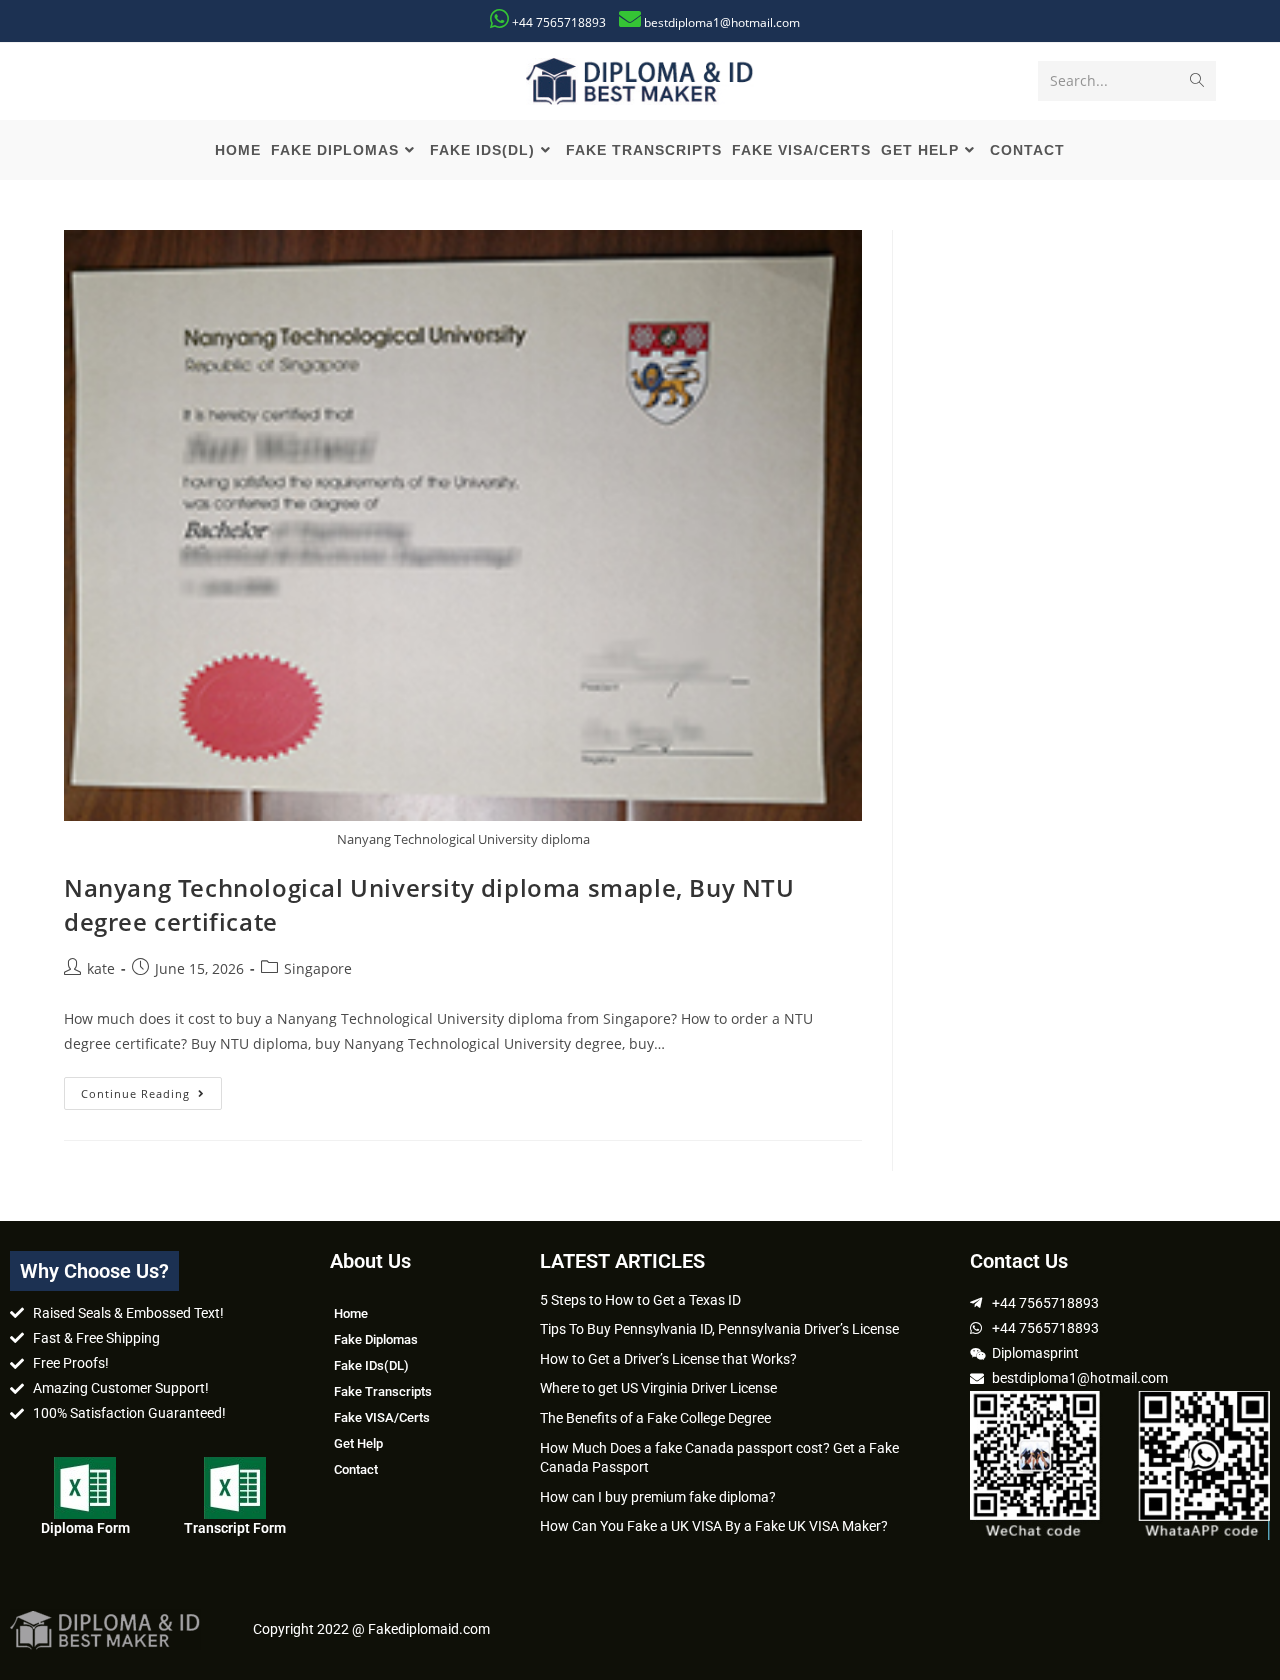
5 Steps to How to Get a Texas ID (640, 1300)
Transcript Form (235, 1528)
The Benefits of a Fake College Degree (655, 1418)
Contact (356, 1469)
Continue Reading (151, 1089)
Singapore (318, 968)
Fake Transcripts (383, 1391)
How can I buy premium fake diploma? (658, 1497)
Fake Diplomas (376, 1339)
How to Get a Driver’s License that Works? (668, 1359)
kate (101, 968)
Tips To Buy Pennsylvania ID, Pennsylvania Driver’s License (719, 1329)
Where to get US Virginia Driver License (658, 1388)
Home (351, 1313)
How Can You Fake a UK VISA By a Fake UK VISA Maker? (714, 1526)
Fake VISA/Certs (382, 1417)
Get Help (358, 1443)
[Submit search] (1197, 81)
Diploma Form (85, 1528)
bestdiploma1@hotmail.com (722, 22)
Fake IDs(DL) (371, 1365)
